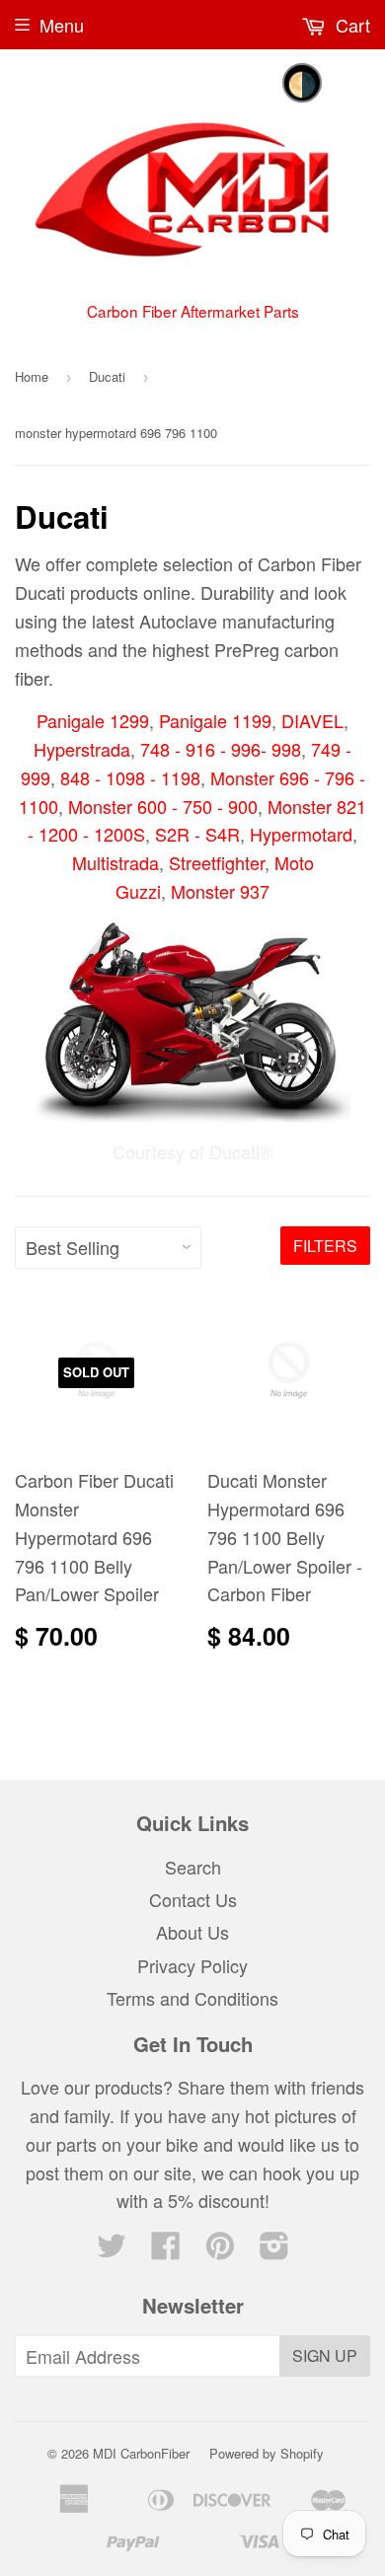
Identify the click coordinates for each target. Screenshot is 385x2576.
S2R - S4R (197, 834)
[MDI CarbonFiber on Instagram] (274, 2249)
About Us (192, 1932)
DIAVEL (312, 720)
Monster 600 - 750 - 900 (163, 806)
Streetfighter (217, 862)
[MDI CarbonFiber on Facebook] (166, 2249)
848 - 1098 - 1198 (130, 777)
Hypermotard (301, 834)
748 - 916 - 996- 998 (221, 749)
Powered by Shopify (267, 2453)
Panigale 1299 (93, 720)
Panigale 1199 (215, 720)
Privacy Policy (192, 1965)
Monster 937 (220, 891)
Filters (325, 1246)
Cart (350, 25)
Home (32, 376)
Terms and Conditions (192, 1998)
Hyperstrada (82, 749)
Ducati (107, 376)
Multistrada (115, 862)
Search (193, 1867)
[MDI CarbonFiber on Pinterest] (220, 2249)
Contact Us (193, 1899)
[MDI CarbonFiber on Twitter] (112, 2249)
